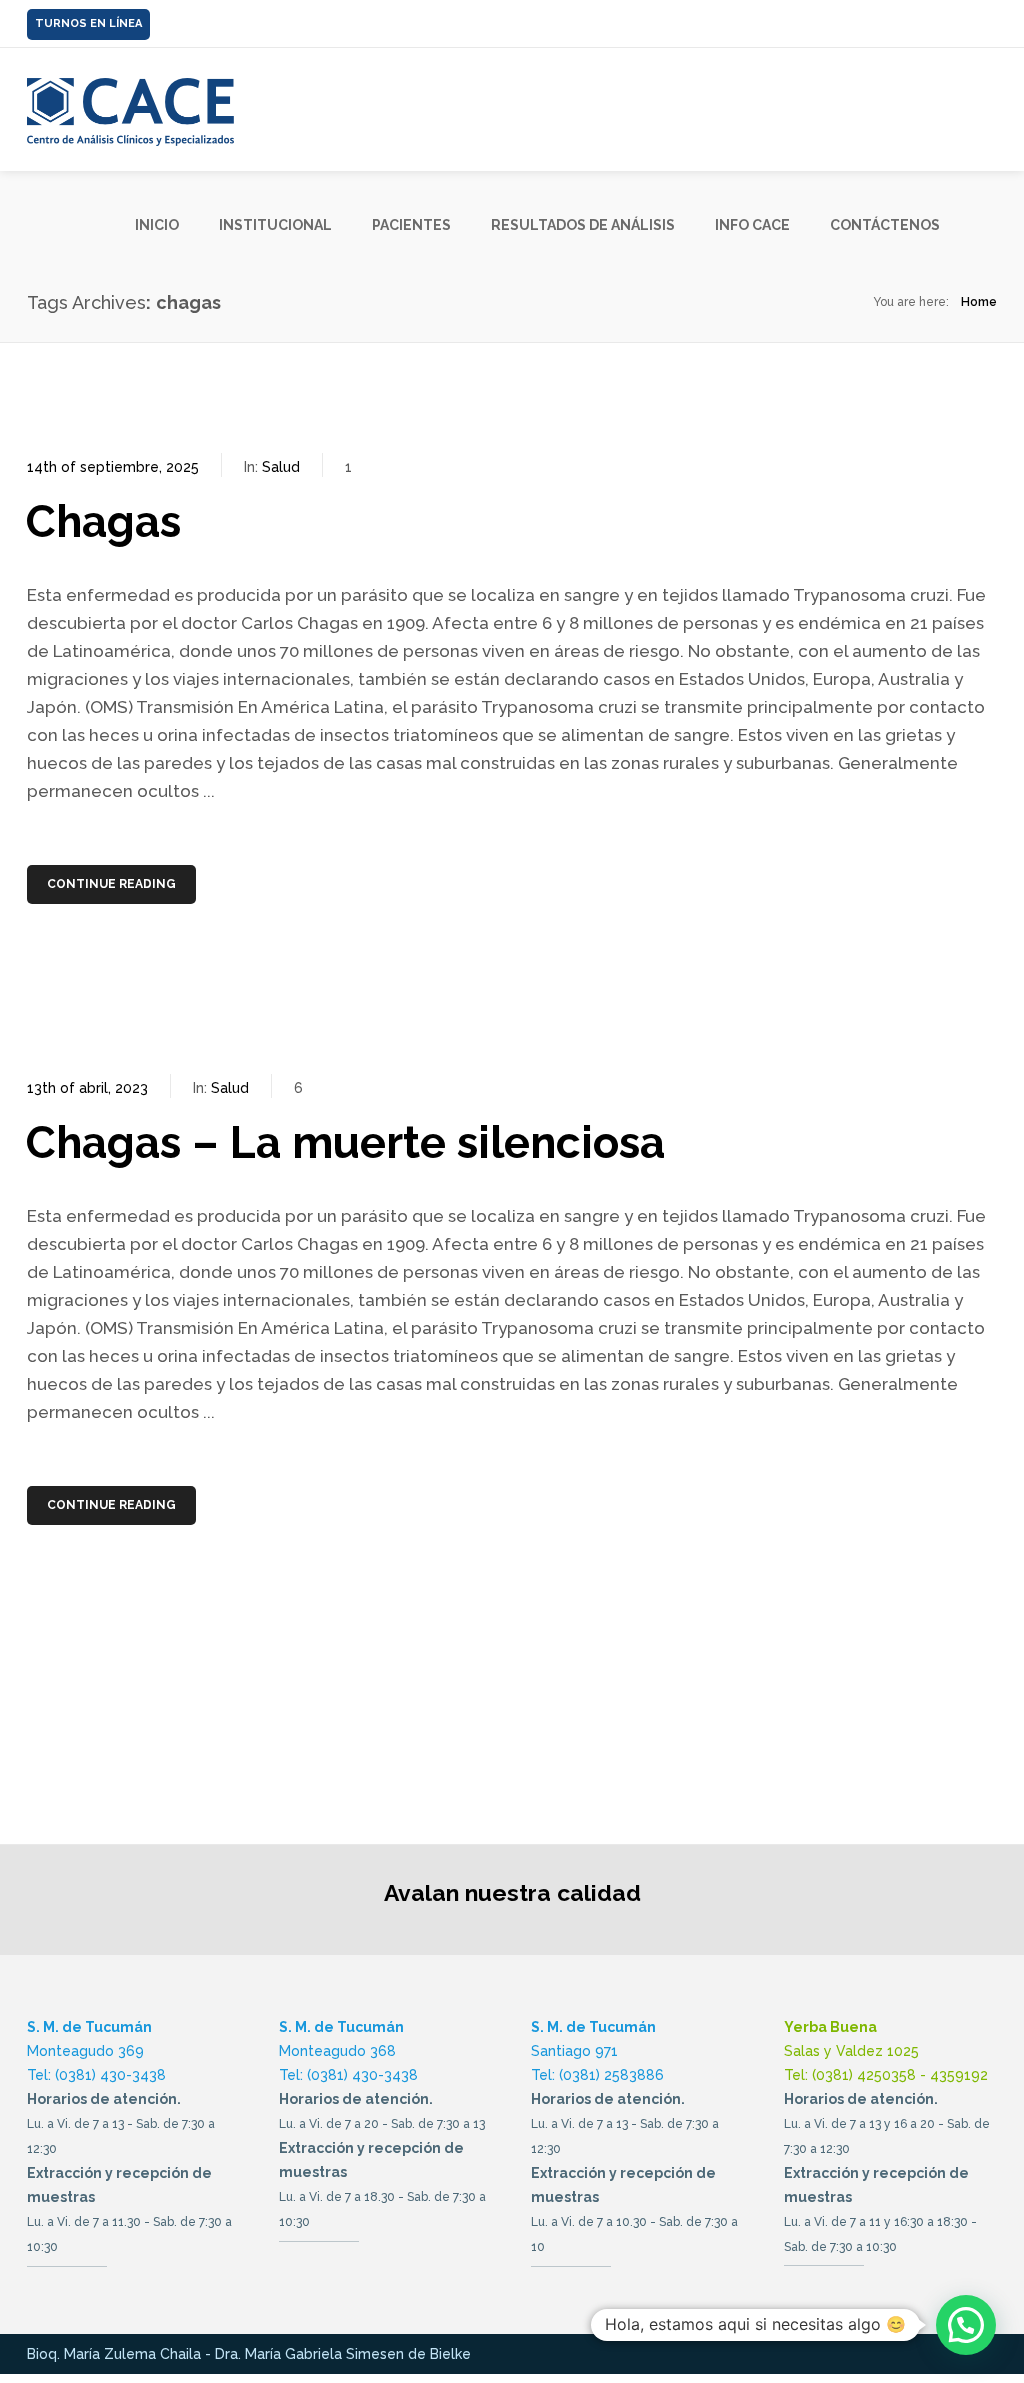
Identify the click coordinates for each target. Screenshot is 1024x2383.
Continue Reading (111, 884)
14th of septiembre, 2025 (113, 467)
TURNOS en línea (88, 23)
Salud (281, 467)
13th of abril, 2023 (87, 1088)
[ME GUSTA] (991, 18)
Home (979, 302)
